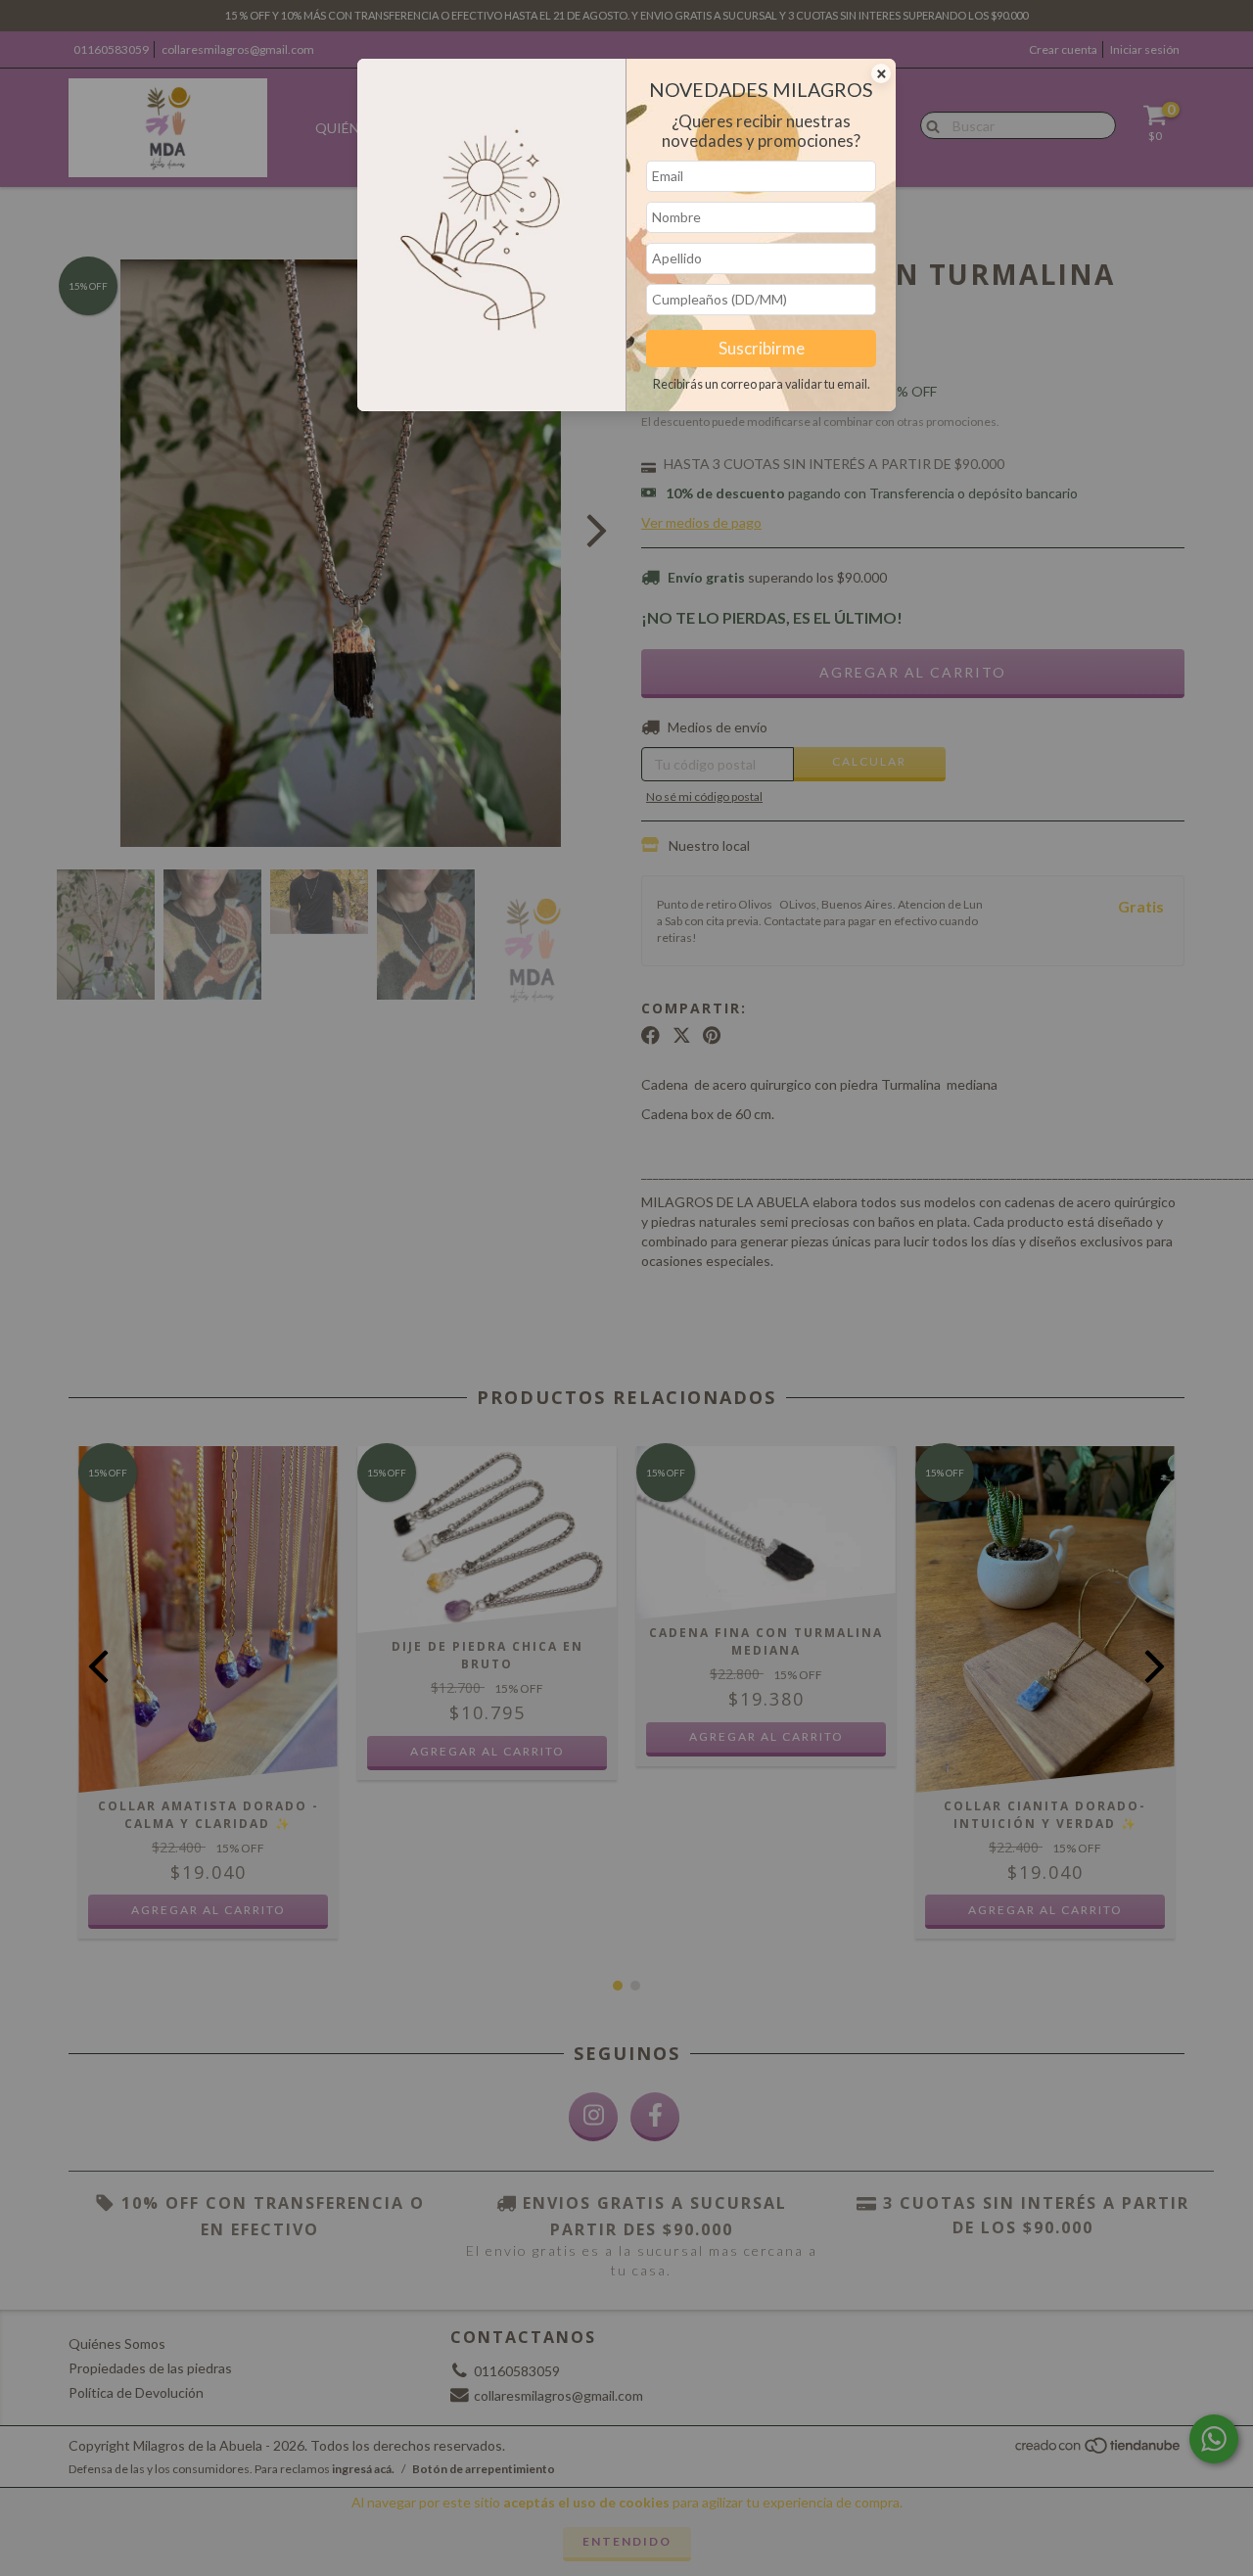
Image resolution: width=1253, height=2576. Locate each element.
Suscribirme (762, 348)
